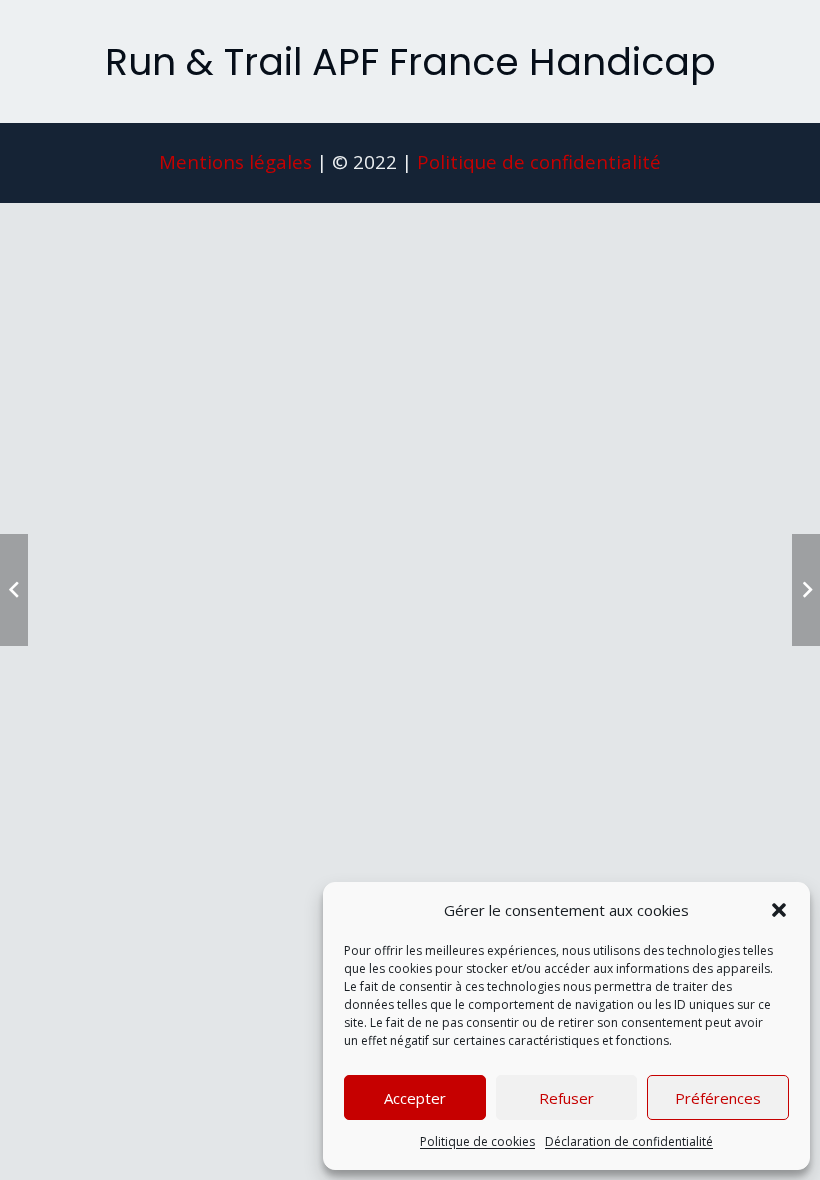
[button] (779, 910)
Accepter (415, 1098)
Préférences (718, 1098)
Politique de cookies (477, 1141)
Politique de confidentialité (539, 161)
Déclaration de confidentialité (629, 1141)
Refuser (566, 1098)
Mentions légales (235, 161)
